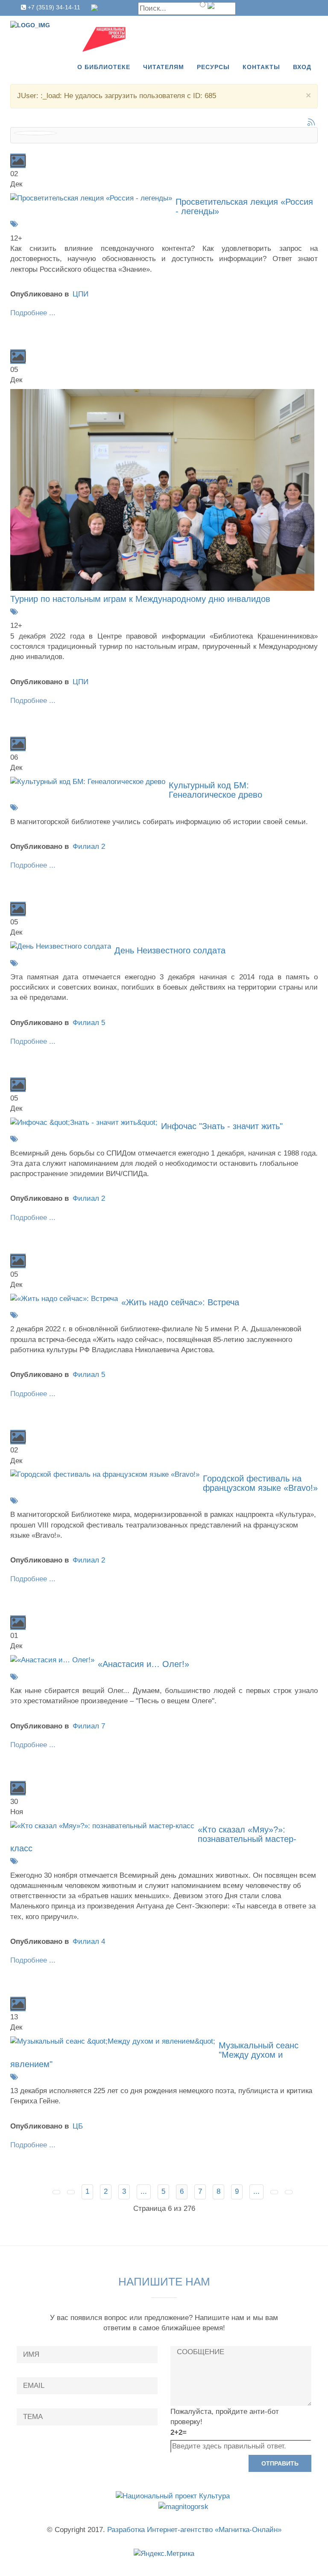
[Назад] (71, 2192)
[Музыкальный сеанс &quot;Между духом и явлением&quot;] (113, 2041)
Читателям (164, 67)
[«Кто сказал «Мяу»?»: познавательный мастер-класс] (102, 1825)
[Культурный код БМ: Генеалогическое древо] (88, 781)
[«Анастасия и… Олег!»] (52, 1660)
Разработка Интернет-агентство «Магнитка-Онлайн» (194, 2530)
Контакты (261, 67)
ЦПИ (81, 294)
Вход (302, 67)
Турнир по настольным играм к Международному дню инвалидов (140, 599)
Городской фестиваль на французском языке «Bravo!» (260, 1483)
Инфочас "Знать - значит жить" (222, 1126)
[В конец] (289, 2192)
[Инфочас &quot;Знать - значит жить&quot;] (84, 1122)
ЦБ (78, 2126)
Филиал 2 (89, 847)
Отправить (280, 2463)
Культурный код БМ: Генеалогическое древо (215, 790)
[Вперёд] (274, 2192)
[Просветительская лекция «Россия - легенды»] (91, 198)
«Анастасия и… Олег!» (143, 1664)
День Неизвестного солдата (170, 950)
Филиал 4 (89, 1941)
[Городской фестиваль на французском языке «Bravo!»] (105, 1474)
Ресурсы (213, 67)
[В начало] (56, 2192)
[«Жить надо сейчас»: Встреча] (64, 1298)
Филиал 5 (89, 1023)
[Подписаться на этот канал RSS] (311, 122)
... (144, 2191)
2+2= (179, 2432)
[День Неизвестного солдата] (61, 946)
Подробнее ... (33, 313)
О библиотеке (104, 67)
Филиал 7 (89, 1726)
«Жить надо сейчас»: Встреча (180, 1302)
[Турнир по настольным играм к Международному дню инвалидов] (162, 489)
